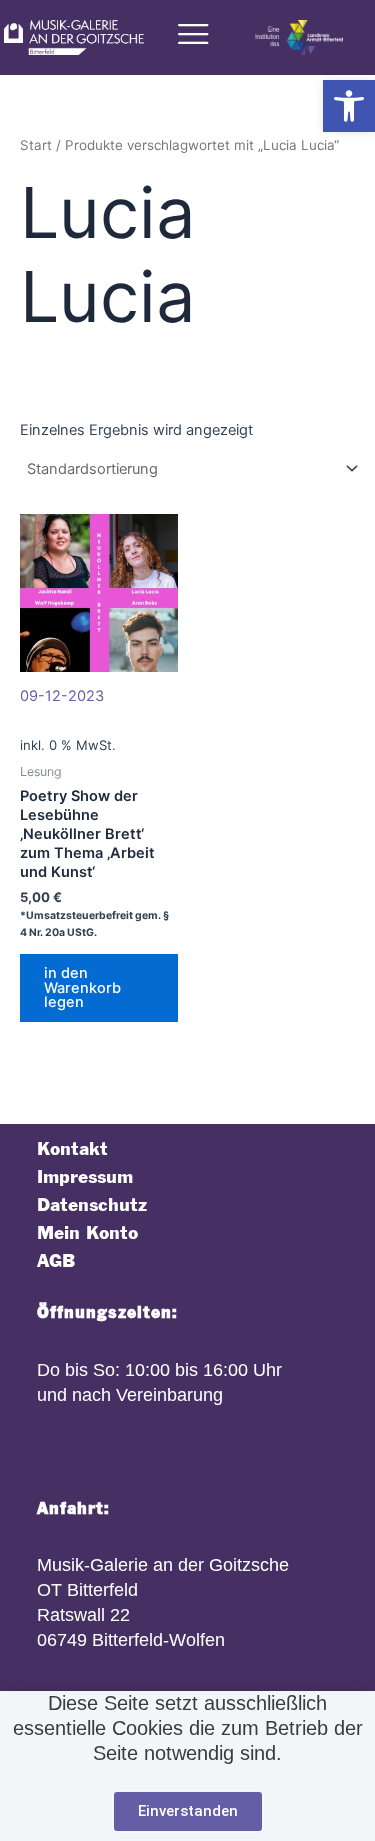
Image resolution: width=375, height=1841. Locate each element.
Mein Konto (87, 1233)
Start (36, 145)
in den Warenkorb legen (82, 987)
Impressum (85, 1177)
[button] (349, 106)
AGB (56, 1261)
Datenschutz (92, 1205)
